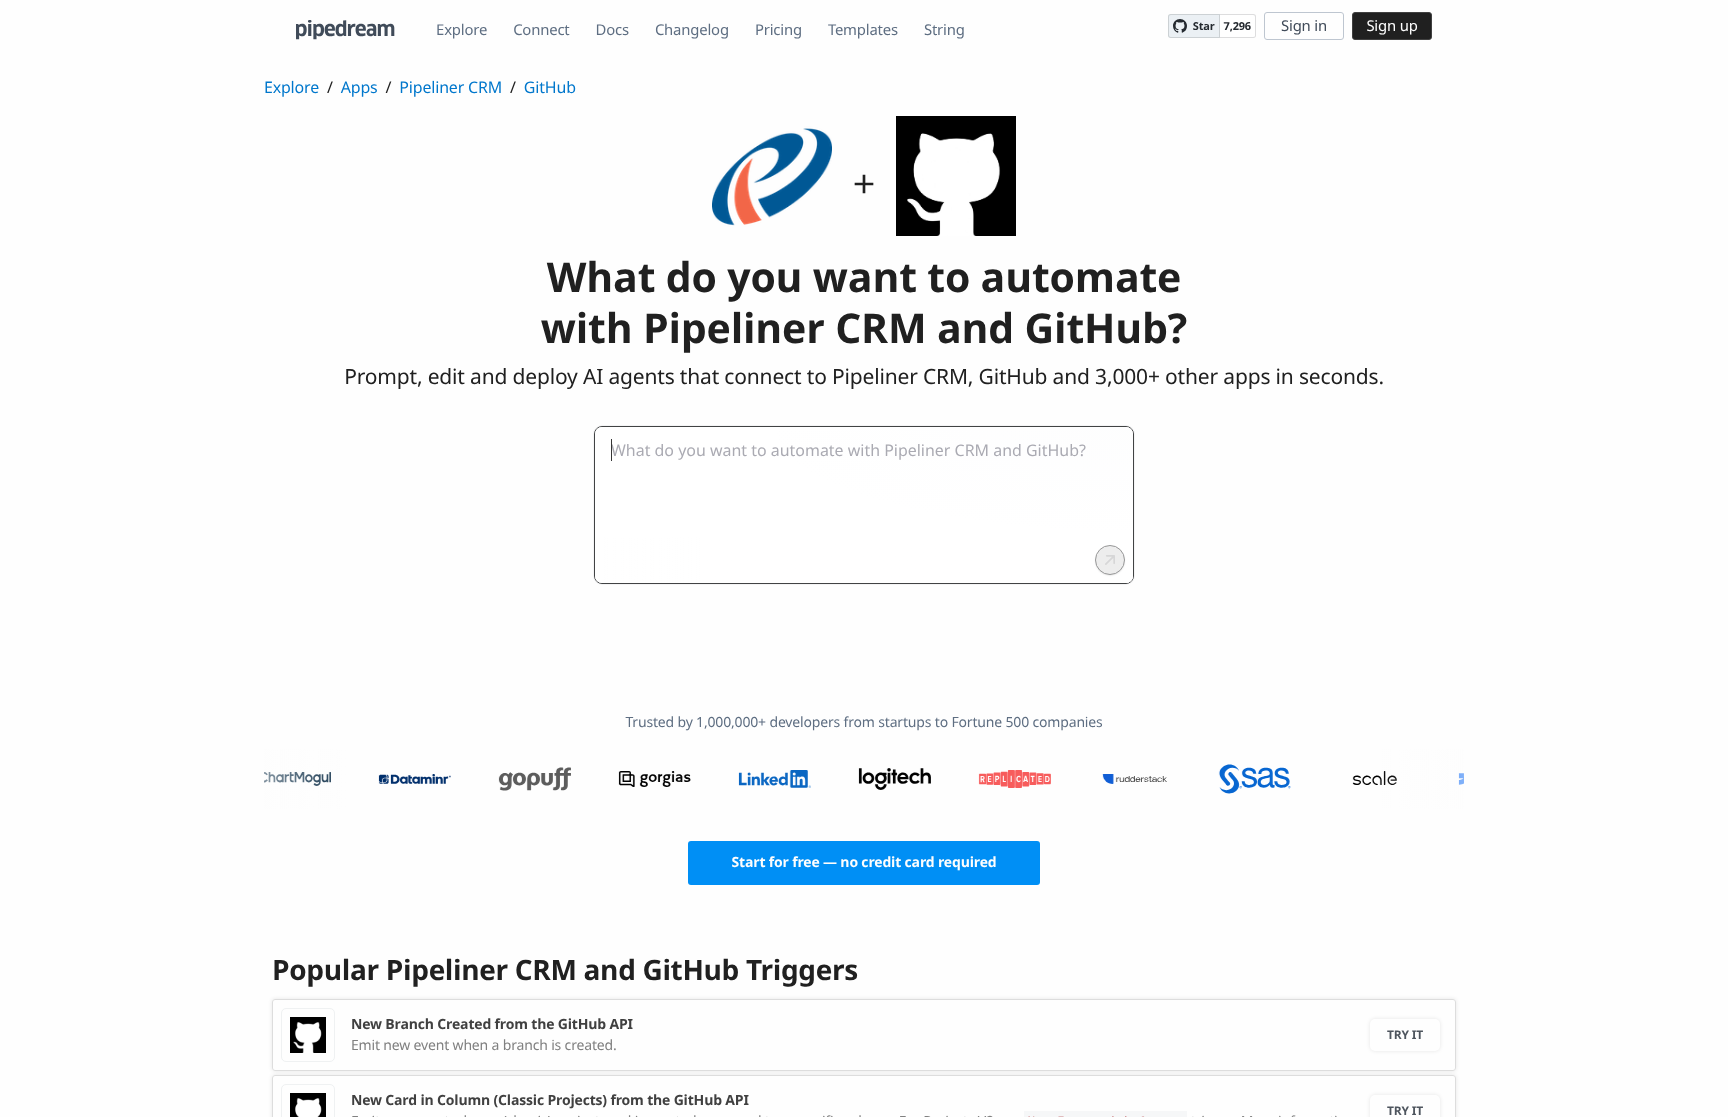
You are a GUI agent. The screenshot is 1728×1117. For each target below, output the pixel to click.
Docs (612, 30)
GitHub (550, 87)
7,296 (1237, 26)
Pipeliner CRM (450, 87)
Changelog (692, 30)
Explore (461, 30)
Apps (359, 87)
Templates (863, 30)
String (944, 30)
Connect (541, 30)
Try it (1405, 1034)
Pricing (778, 30)
